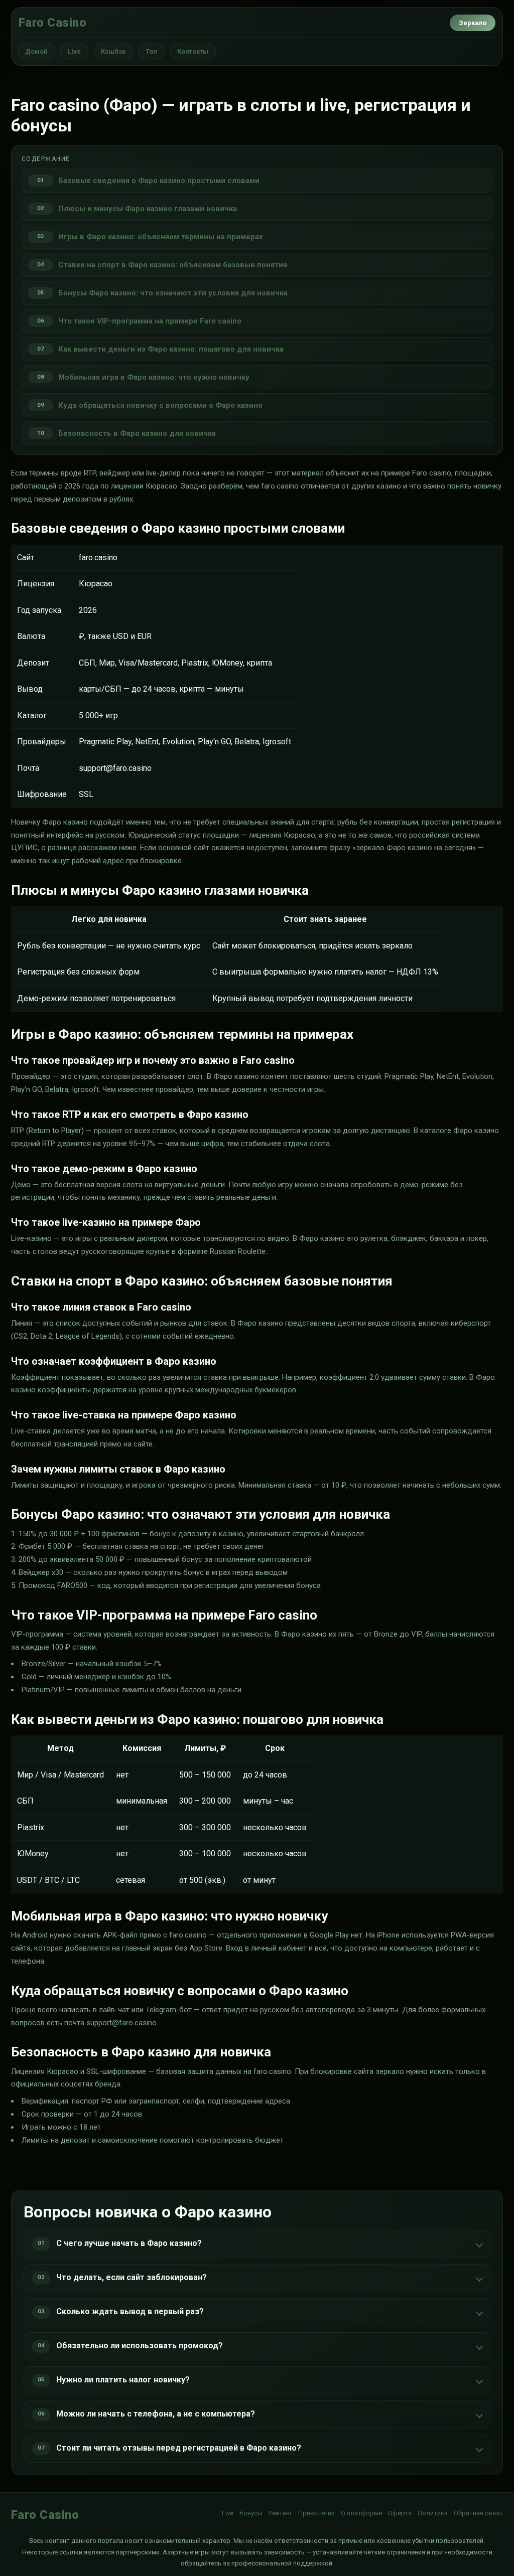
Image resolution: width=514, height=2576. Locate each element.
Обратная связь (478, 2513)
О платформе (361, 2513)
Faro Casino (52, 23)
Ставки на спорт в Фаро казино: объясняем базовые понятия (173, 265)
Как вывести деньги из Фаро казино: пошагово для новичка (171, 349)
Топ (151, 51)
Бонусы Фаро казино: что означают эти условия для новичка (173, 293)
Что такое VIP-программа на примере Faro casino (150, 321)
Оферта (400, 2513)
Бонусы (251, 2513)
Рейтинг (280, 2513)
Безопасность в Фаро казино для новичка (137, 433)
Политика (433, 2513)
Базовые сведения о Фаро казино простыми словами (159, 181)
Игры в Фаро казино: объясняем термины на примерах (161, 237)
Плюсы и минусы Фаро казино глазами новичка (148, 209)
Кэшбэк (113, 51)
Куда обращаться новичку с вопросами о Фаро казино (160, 405)
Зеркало (473, 23)
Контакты (193, 51)
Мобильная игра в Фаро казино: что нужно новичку (154, 377)
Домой (36, 51)
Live (74, 51)
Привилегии (316, 2513)
